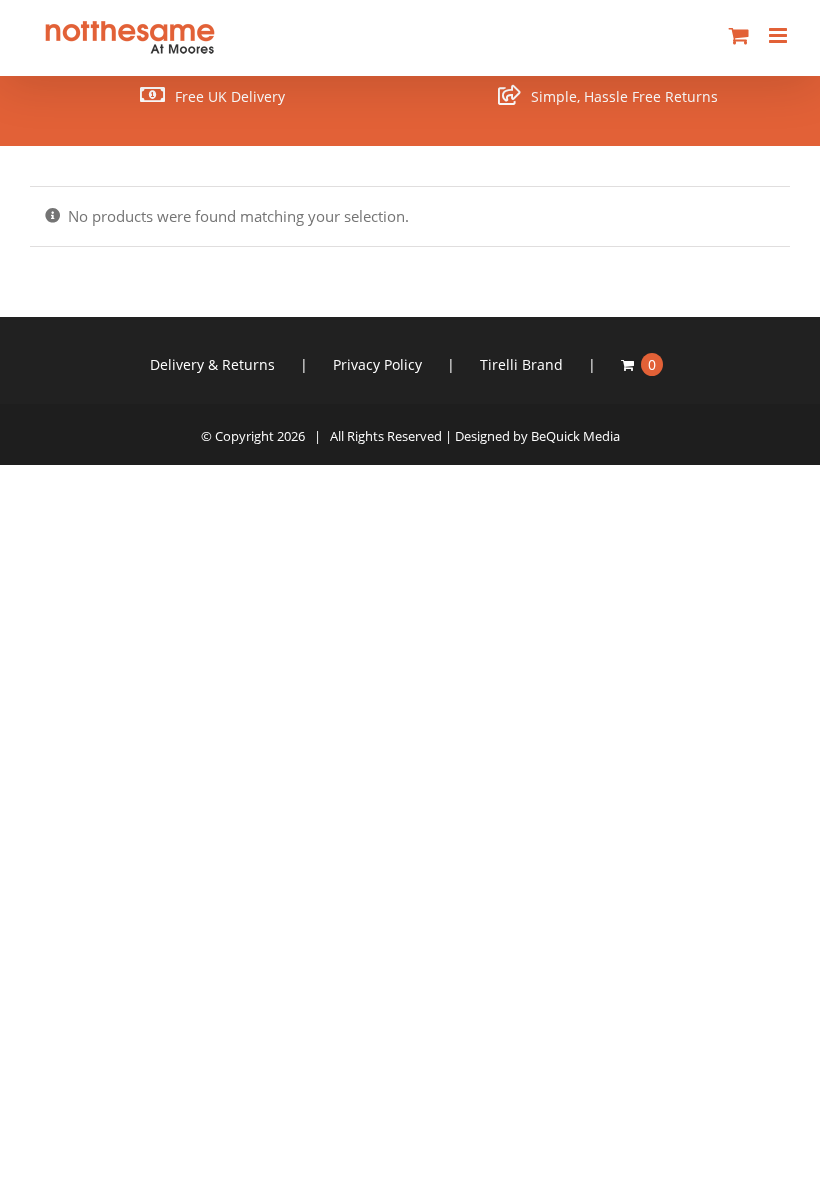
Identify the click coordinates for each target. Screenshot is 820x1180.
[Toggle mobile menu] (779, 35)
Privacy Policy (377, 364)
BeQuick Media (575, 436)
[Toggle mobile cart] (739, 35)
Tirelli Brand (521, 364)
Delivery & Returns (212, 364)
